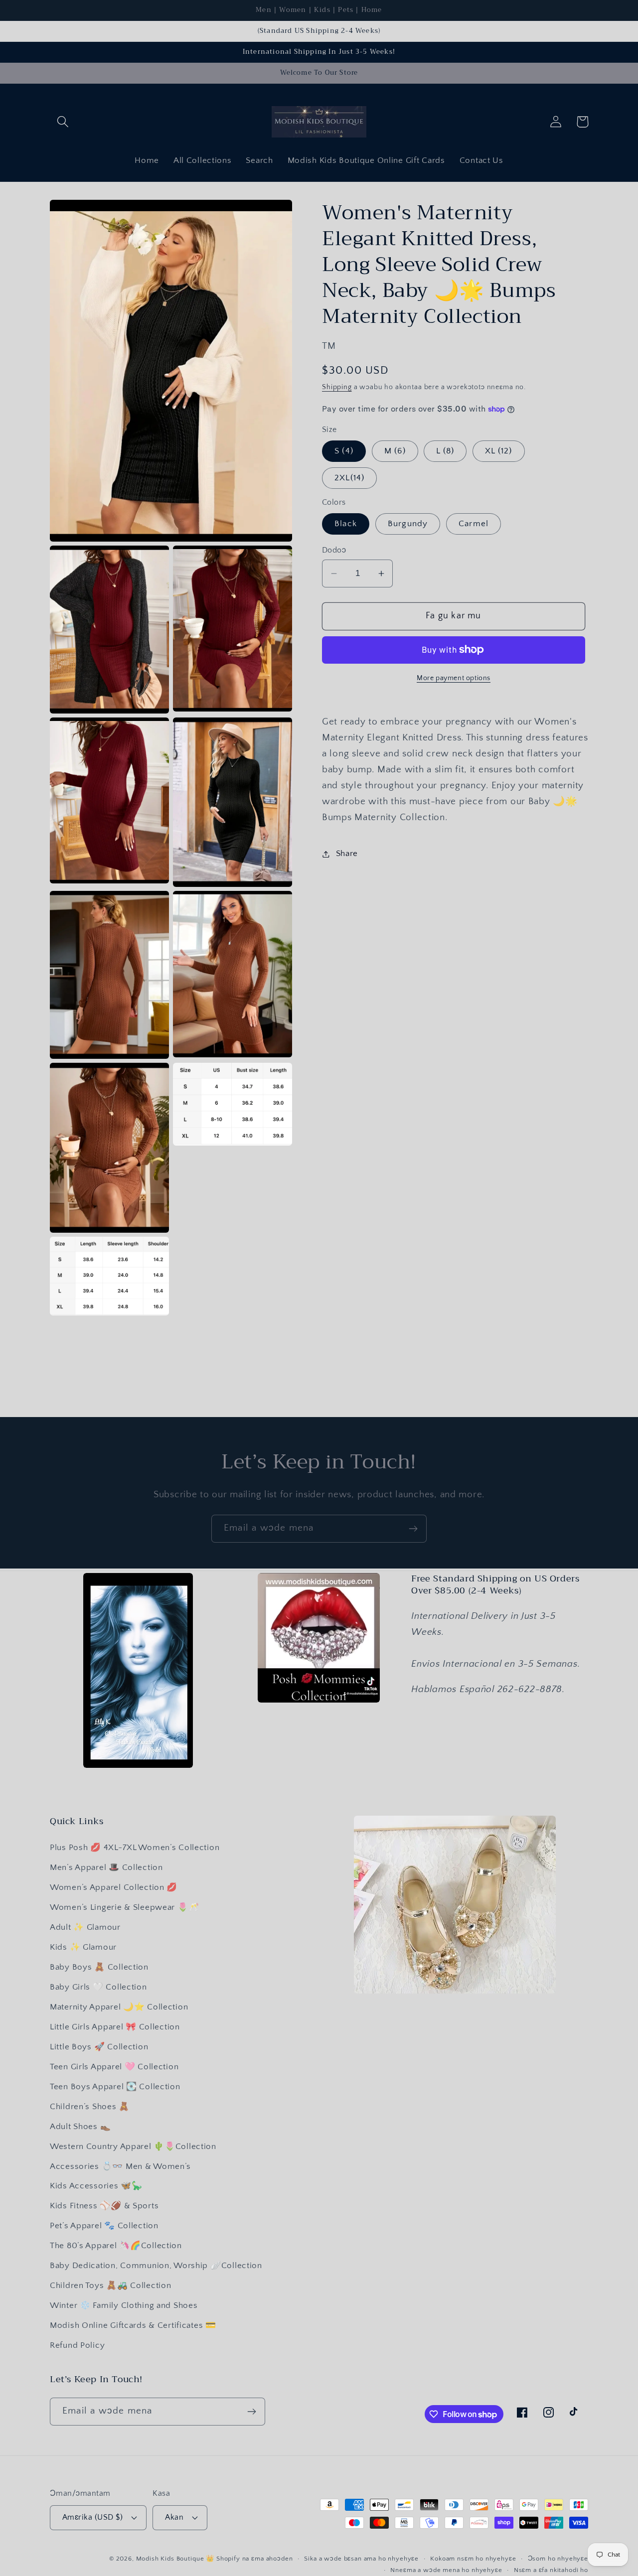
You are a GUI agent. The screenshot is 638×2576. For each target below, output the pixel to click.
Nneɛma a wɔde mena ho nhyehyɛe (446, 2570)
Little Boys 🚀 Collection (99, 2047)
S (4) (344, 451)
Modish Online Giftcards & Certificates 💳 (133, 2325)
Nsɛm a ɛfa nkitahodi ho (551, 2570)
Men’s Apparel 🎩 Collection (106, 1867)
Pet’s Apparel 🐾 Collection (104, 2226)
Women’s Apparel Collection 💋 (114, 1887)
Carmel (474, 524)
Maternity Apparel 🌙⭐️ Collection (119, 2007)
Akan (174, 2517)
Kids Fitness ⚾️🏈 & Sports (104, 2206)
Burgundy (408, 524)
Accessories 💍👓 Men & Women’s (120, 2166)
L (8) (445, 451)
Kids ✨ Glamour (83, 1947)
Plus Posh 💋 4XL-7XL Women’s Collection (135, 1848)
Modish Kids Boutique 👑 (176, 2559)
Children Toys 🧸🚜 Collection (110, 2286)
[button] (63, 122)
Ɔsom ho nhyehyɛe (558, 2559)
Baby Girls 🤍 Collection (98, 1987)
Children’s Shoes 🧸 (90, 2107)
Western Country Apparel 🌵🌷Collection (133, 2147)
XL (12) (498, 451)
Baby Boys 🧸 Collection (99, 1967)
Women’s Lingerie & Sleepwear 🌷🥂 (124, 1907)
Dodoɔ (334, 550)
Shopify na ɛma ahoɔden (254, 2559)
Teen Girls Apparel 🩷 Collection (114, 2067)
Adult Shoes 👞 (80, 2127)
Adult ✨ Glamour (85, 1927)
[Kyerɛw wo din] (413, 1529)
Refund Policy (77, 2345)
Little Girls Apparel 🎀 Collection (115, 2027)
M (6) (395, 451)
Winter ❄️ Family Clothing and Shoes (124, 2305)
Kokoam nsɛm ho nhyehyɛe (473, 2559)
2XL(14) (349, 478)
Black (346, 524)
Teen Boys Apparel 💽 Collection (115, 2087)
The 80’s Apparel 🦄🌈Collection (116, 2246)
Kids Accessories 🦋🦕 (96, 2186)
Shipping (337, 387)
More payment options (454, 678)
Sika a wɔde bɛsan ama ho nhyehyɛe (361, 2559)
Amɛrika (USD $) (92, 2517)
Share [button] (347, 854)
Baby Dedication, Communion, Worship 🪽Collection (156, 2266)
